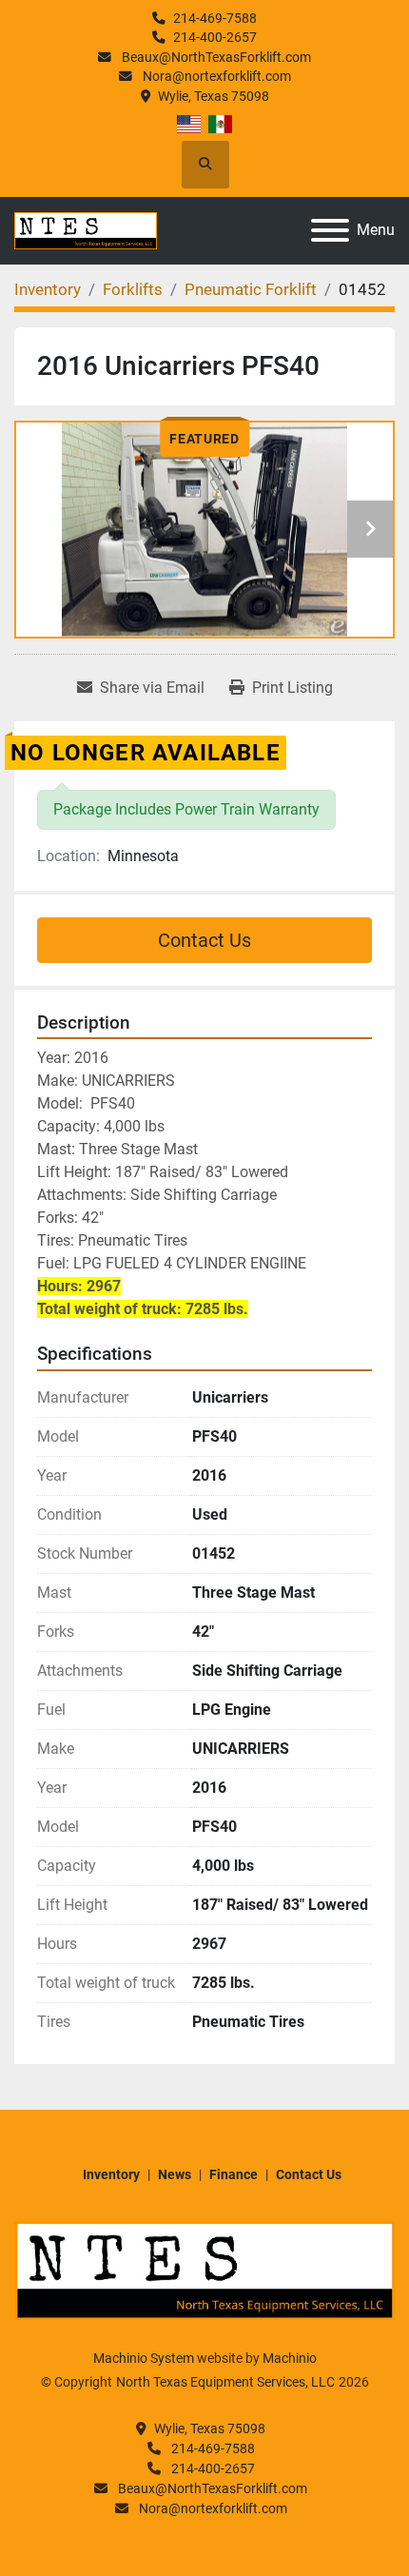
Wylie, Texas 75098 (214, 96)
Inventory (111, 2174)
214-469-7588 (215, 18)
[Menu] (330, 230)
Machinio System (144, 2358)
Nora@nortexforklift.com (215, 76)
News (175, 2174)
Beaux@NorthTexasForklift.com (215, 57)
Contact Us (204, 940)
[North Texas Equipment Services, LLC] (204, 2270)
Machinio (290, 2358)
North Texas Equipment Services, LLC (225, 2382)
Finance (234, 2174)
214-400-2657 (215, 37)
